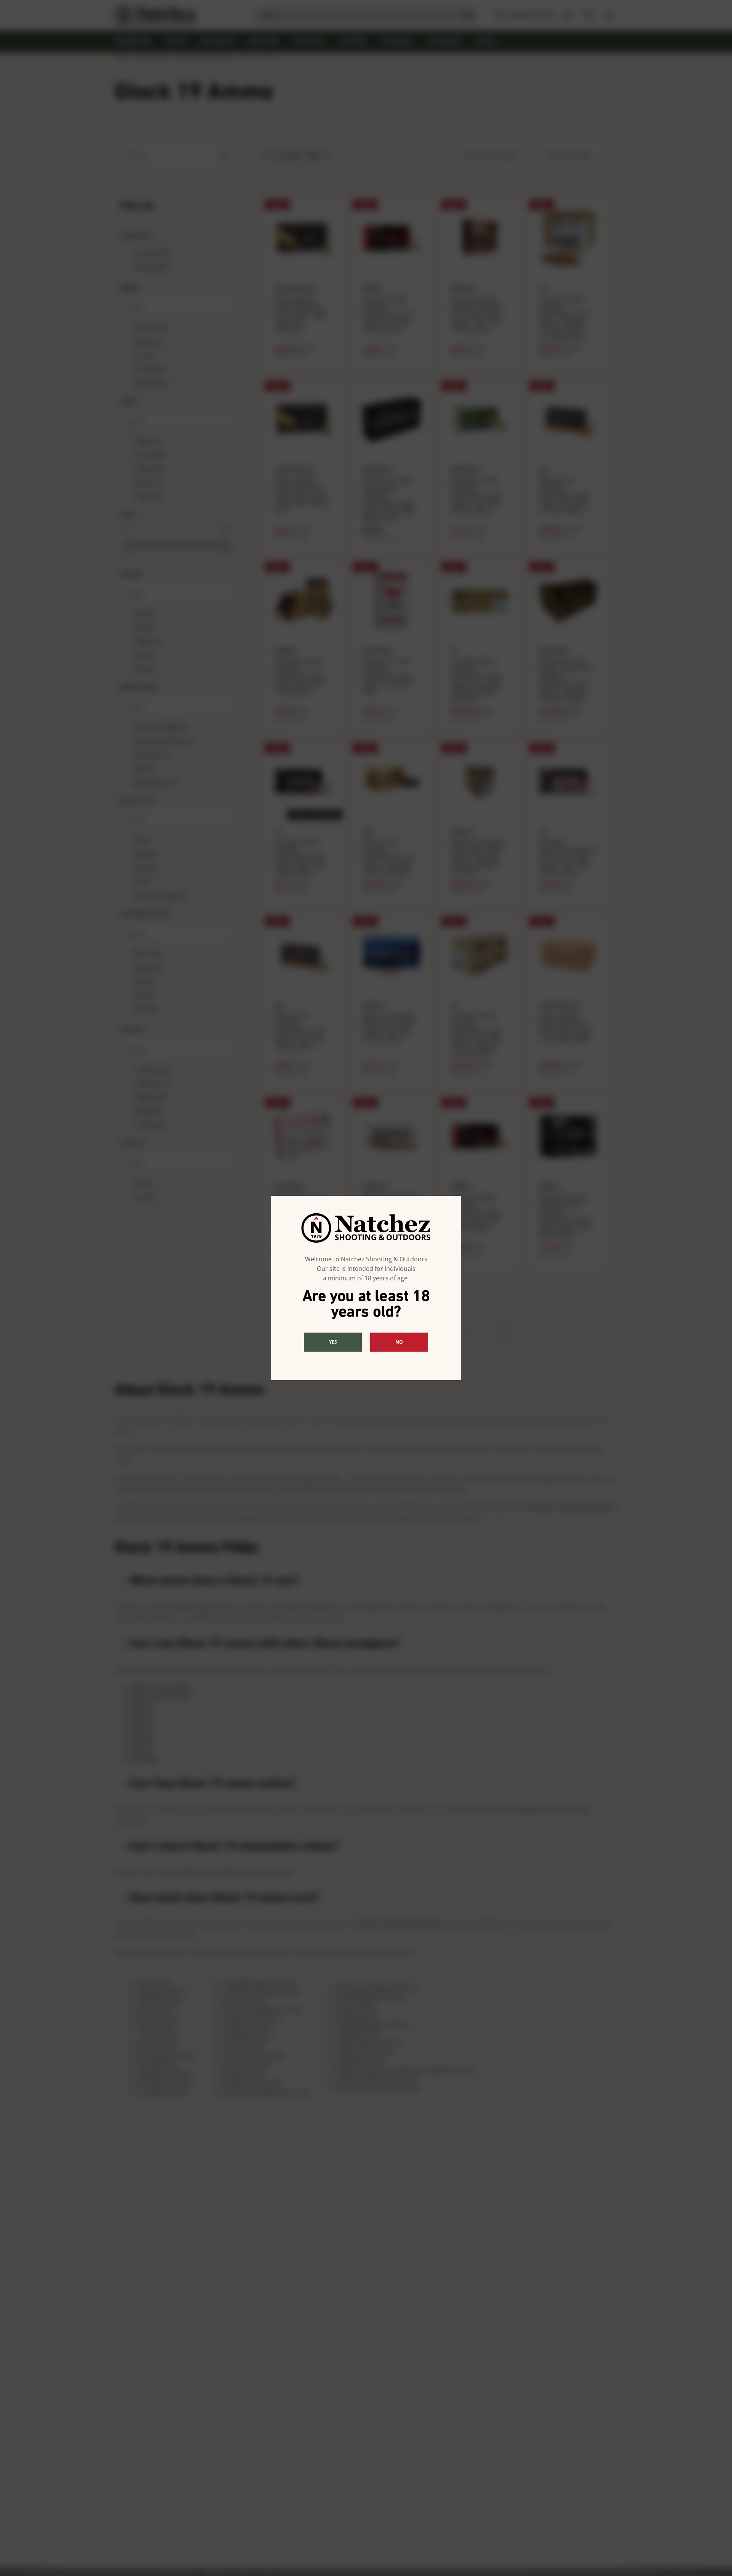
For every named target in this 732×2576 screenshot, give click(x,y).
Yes (333, 1342)
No (399, 1342)
